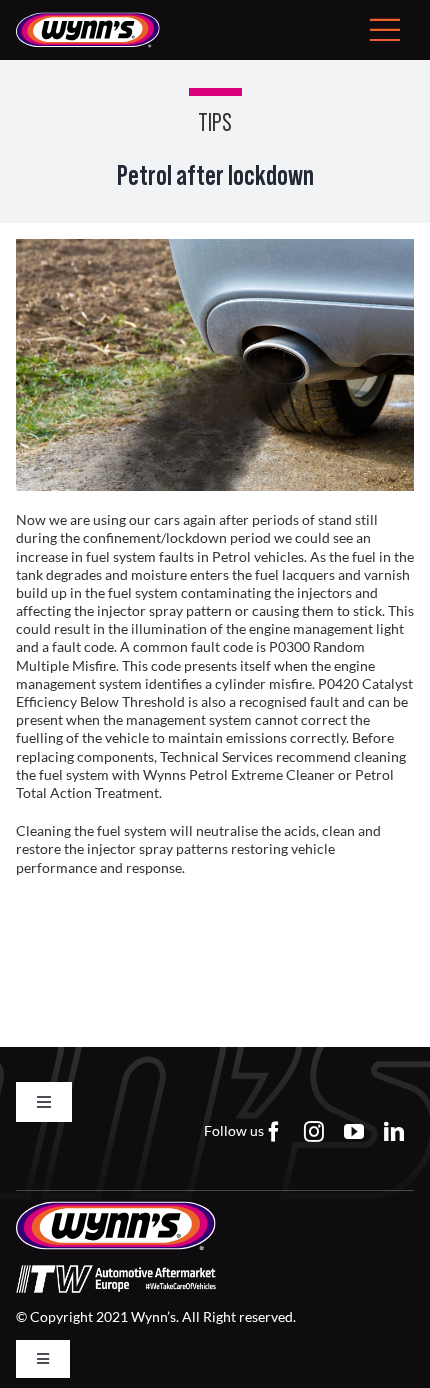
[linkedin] (394, 1132)
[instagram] (314, 1132)
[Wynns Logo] (88, 18)
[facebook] (274, 1132)
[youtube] (354, 1132)
